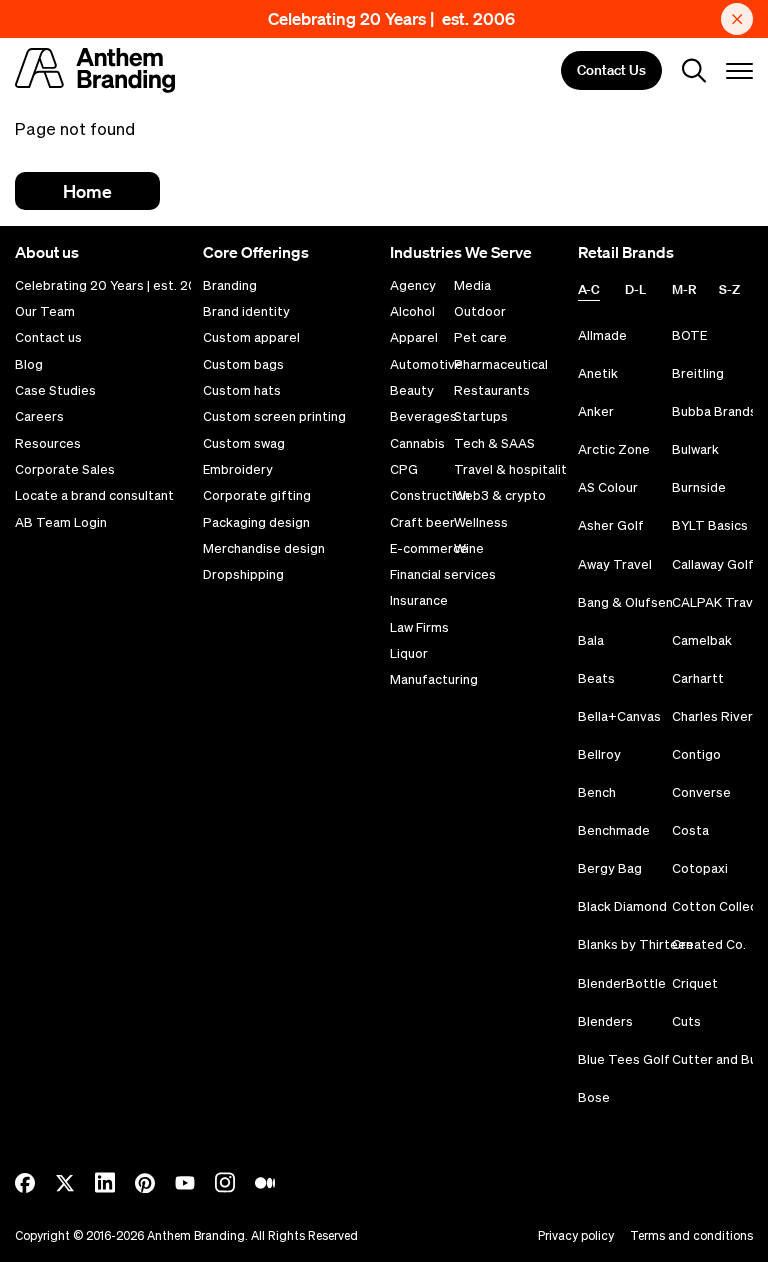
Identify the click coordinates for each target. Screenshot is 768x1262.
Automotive (426, 365)
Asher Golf (611, 525)
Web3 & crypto (500, 496)
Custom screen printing (274, 417)
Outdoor (480, 312)
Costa (690, 830)
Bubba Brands (714, 411)
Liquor (409, 654)
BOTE (689, 335)
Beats (596, 678)
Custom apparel (251, 338)
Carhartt (698, 678)
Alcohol (412, 312)
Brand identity (246, 312)
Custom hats (242, 391)
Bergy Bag (610, 868)
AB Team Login (61, 523)
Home (87, 191)
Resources (48, 444)
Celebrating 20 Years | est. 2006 (391, 18)
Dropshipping (243, 575)
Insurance (419, 601)
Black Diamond (622, 906)
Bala (591, 640)
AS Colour (608, 487)
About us (47, 252)
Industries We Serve (461, 252)
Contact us (48, 338)
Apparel (414, 338)
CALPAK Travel (718, 602)
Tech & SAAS (494, 444)
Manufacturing (434, 680)
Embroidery (238, 470)
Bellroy (599, 754)
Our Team (45, 312)
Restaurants (492, 391)
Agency (413, 286)
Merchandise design (264, 549)
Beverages (423, 417)
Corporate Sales (65, 470)
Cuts (686, 1021)
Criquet (695, 983)
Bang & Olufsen (625, 602)
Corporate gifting (257, 496)
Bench (597, 792)
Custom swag (244, 444)
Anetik (598, 373)
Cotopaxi (700, 868)
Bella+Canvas (619, 716)
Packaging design (256, 523)
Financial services (443, 575)
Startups (481, 417)
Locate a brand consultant (94, 496)
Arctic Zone (614, 449)
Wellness (481, 523)
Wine (469, 549)
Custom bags (243, 365)
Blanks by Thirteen (635, 944)
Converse (701, 792)
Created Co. (709, 944)
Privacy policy (576, 1235)
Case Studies (55, 391)
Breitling (698, 373)
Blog (29, 365)
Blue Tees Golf (624, 1059)
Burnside (699, 487)
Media (472, 286)
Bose (594, 1097)
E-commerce (429, 549)
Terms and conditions (691, 1235)
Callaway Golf (713, 564)
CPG (404, 470)
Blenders (605, 1021)
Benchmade (614, 830)
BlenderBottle (622, 983)
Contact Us (611, 71)
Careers (39, 417)
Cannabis (417, 444)
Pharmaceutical (501, 365)
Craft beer (422, 523)
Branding (230, 286)
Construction (430, 496)
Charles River (712, 716)
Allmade (602, 335)
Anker (596, 411)
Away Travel (615, 564)
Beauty (412, 391)
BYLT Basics (710, 525)
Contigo (696, 754)
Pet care (480, 338)
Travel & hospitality (514, 470)
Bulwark (695, 449)
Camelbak (702, 640)
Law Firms (419, 628)
